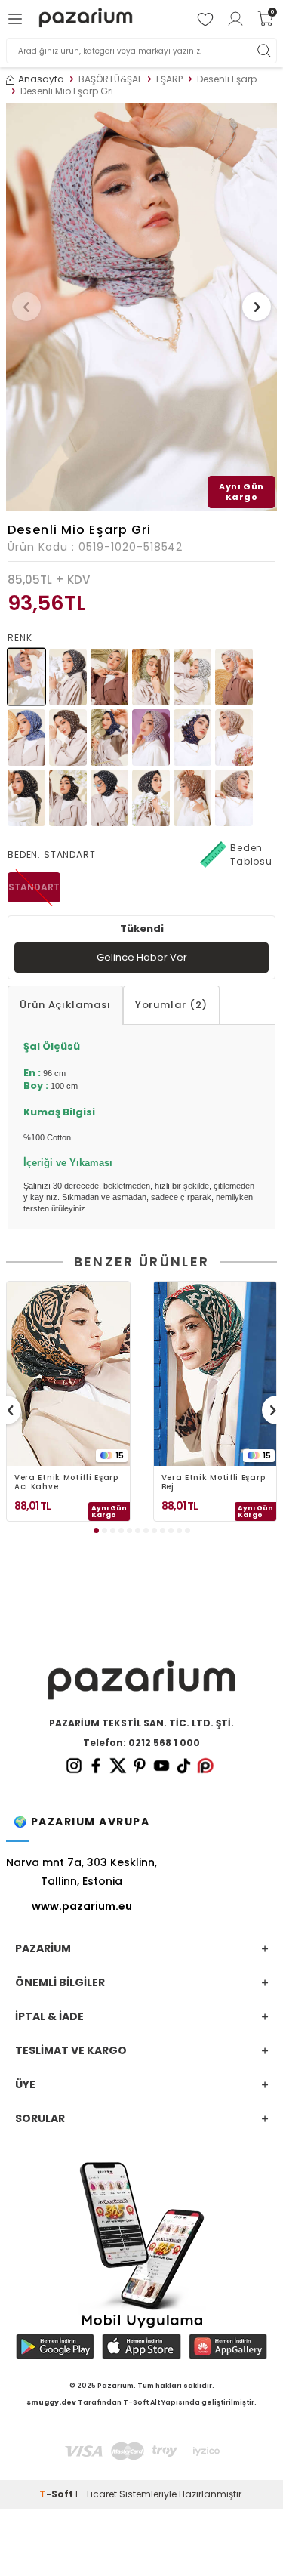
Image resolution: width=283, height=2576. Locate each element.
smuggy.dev (51, 2402)
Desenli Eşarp (227, 79)
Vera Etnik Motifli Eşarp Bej (214, 1482)
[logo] (86, 19)
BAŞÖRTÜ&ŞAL (110, 79)
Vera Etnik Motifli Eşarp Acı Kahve (66, 1482)
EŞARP (169, 79)
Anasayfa (41, 79)
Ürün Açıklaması (65, 1005)
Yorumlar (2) (171, 1005)
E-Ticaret (96, 2494)
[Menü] (17, 19)
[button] (26, 307)
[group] (141, 307)
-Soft (57, 2494)
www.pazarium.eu (82, 1906)
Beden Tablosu (251, 855)
